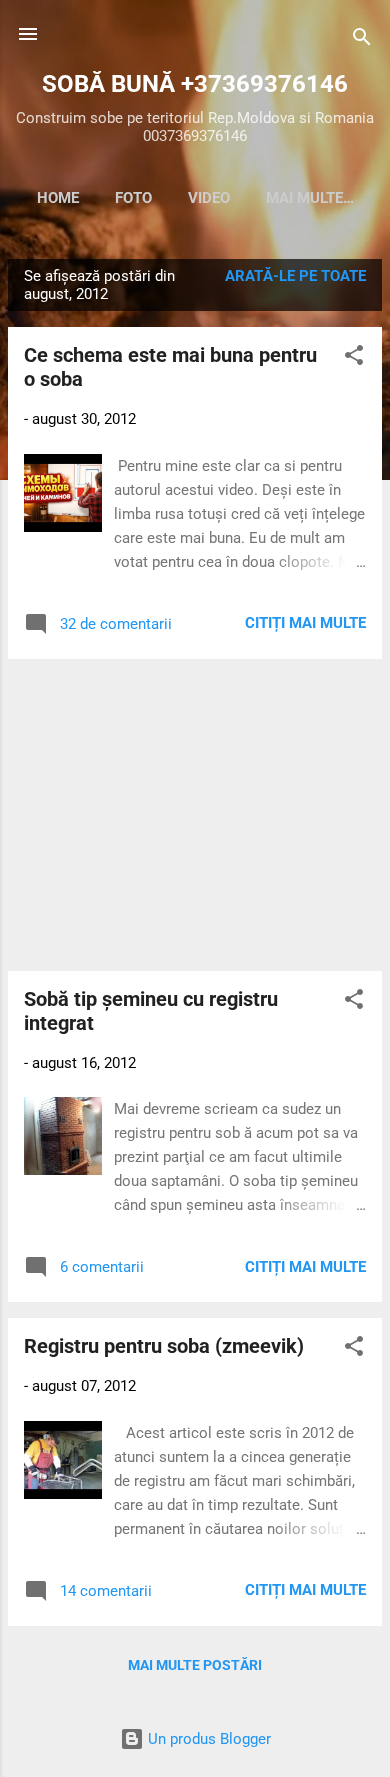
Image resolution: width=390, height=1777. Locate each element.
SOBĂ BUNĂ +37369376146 (195, 84)
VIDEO (209, 198)
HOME (58, 198)
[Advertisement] (195, 815)
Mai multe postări (195, 1665)
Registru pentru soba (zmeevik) (164, 1346)
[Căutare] (362, 40)
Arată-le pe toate (295, 276)
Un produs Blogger (207, 1739)
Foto (133, 198)
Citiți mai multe (305, 623)
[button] (354, 358)
